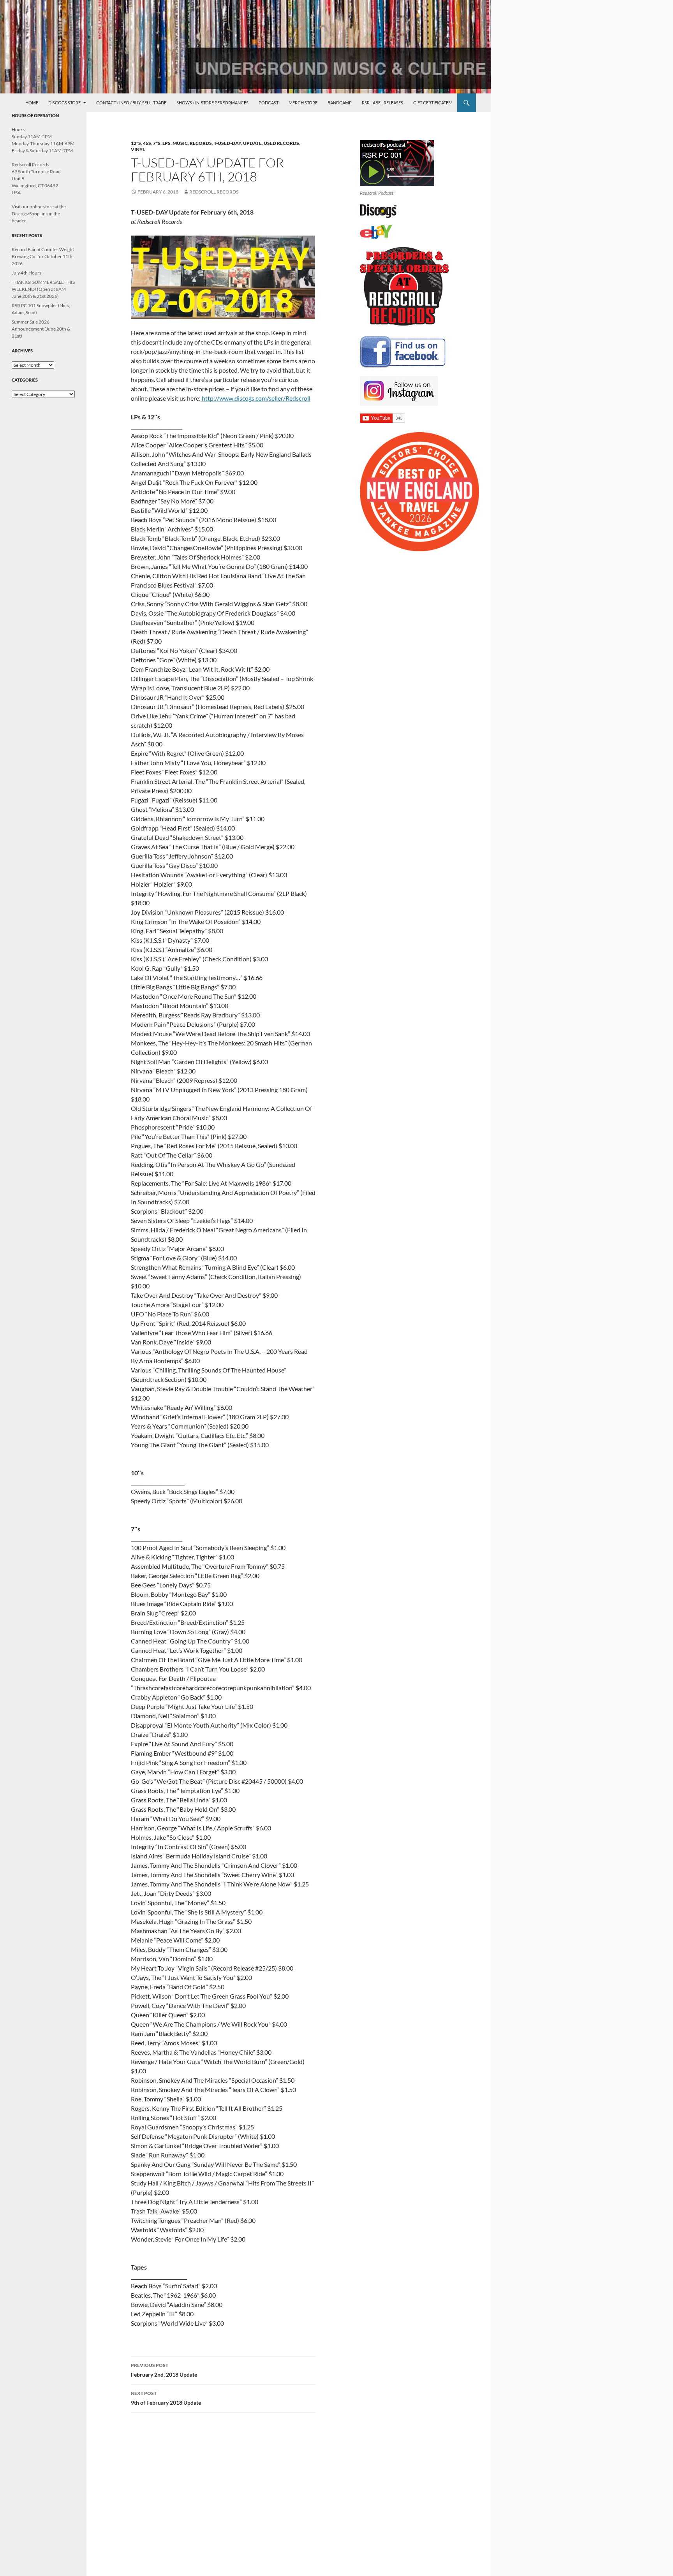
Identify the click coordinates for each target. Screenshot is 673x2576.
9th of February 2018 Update (166, 2398)
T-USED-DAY (227, 143)
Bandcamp (340, 103)
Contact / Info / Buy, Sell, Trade (131, 103)
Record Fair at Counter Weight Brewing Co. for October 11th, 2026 (43, 256)
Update (252, 143)
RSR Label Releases (382, 103)
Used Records (281, 143)
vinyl (138, 149)
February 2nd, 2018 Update (164, 2370)
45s (147, 143)
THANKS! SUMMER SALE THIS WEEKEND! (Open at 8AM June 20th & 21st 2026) (43, 289)
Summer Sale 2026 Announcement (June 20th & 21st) (41, 329)
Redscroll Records (214, 192)
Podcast (269, 103)
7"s (157, 143)
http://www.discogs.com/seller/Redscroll (255, 398)
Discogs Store (64, 103)
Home (32, 103)
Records (201, 143)
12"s (136, 143)
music (180, 143)
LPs (166, 143)
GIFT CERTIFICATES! (433, 103)
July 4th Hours (26, 273)
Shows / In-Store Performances (212, 103)
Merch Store (303, 103)
